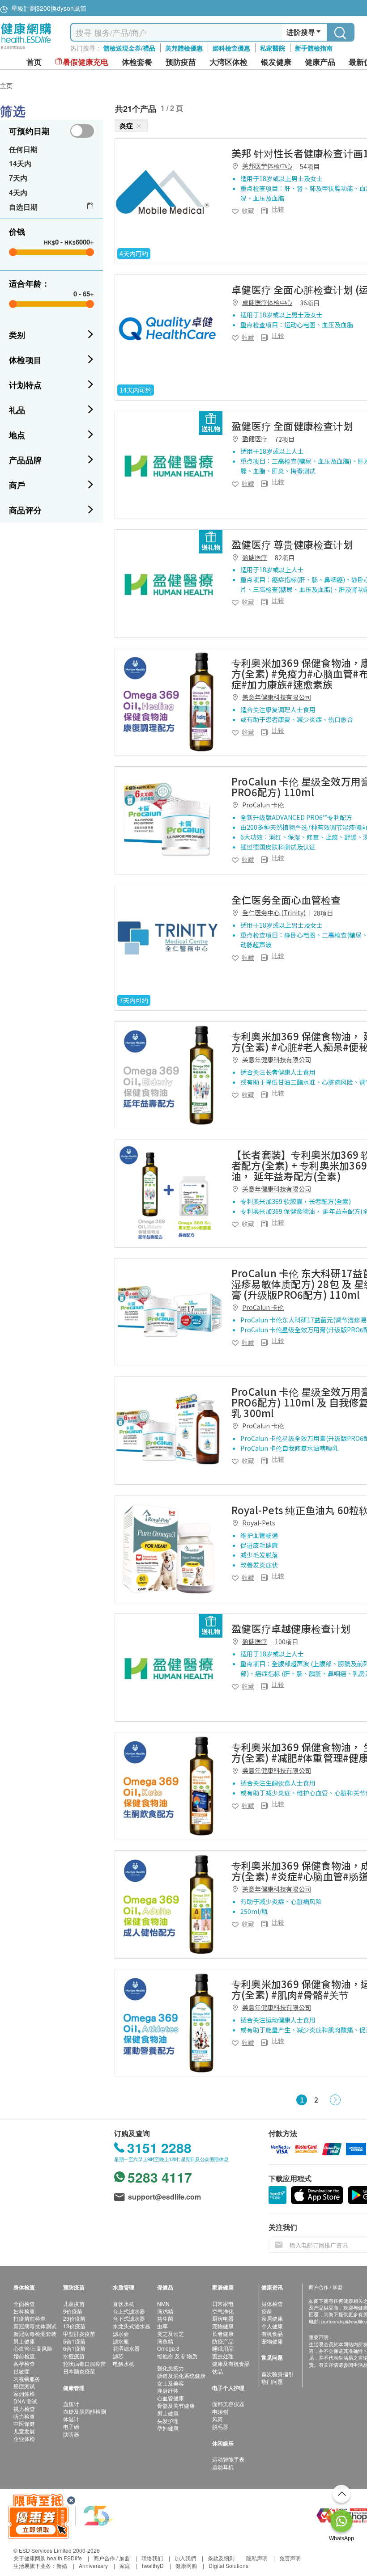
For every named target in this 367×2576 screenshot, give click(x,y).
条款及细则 (221, 2558)
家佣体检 (24, 2393)
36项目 (310, 303)
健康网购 (186, 2565)
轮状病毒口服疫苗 (85, 2363)
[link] (169, 192)
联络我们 (152, 2558)
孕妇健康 (168, 2428)
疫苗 (267, 2311)
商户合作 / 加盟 (112, 2558)
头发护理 (168, 2421)
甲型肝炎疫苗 (79, 2333)
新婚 (62, 2565)
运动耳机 (223, 2467)
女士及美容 (171, 2383)
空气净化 (223, 2311)
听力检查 (24, 2416)
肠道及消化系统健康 (181, 2375)
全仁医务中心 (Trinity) (274, 912)
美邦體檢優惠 (184, 48)
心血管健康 (171, 2398)
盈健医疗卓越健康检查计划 (291, 1628)
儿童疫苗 (74, 2304)
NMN (163, 2304)
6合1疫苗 (74, 2348)
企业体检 (24, 2439)
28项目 (323, 913)
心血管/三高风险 (33, 2348)
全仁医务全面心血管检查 (286, 899)
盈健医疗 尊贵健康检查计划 (292, 544)
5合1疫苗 (74, 2341)
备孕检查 (24, 2363)
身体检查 (272, 2304)
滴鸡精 (165, 2311)
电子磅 (71, 2426)
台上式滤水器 (129, 2311)
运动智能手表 (228, 2459)
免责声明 (290, 2558)
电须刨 (220, 2411)
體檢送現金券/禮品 (129, 48)
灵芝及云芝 (171, 2333)
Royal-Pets (259, 1523)
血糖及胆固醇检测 (85, 2411)
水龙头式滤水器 (132, 2326)
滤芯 (118, 2356)
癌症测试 (24, 2386)
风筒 (218, 2419)
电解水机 (124, 2363)
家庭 (125, 2565)
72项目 (285, 439)
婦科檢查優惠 (231, 48)
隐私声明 (257, 2558)
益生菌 (165, 2318)
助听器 (71, 2434)
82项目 (285, 557)
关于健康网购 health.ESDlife (48, 2558)
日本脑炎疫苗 (79, 2371)
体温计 (71, 2419)
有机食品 (272, 2333)
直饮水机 (124, 2304)
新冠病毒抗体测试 (35, 2326)
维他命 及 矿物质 (177, 2356)
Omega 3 (168, 2348)
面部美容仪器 (228, 2404)
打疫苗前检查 (30, 2318)
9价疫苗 (73, 2311)
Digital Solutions (228, 2565)
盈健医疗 (255, 439)
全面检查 (24, 2304)
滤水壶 (121, 2333)
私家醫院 (273, 48)
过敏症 (21, 2371)
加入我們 (185, 2558)
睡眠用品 (223, 2348)
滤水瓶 (121, 2341)
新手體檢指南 (314, 48)
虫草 (162, 2326)
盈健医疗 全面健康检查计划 (292, 426)
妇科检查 (24, 2311)
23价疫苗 (74, 2318)
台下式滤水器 (129, 2318)
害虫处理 (223, 2356)
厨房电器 (223, 2318)
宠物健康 (223, 2326)
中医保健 (24, 2423)
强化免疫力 (171, 2368)
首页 (34, 62)
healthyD (153, 2565)
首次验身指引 (277, 2374)
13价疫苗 (74, 2326)
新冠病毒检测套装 (35, 2333)
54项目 (310, 166)
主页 (6, 85)
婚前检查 (24, 2356)
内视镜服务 (27, 2379)
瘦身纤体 (168, 2390)
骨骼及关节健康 (176, 2405)
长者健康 (223, 2333)
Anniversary (93, 2565)
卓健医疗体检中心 (267, 302)
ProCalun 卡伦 (263, 805)
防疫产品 (223, 2341)
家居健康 (272, 2318)
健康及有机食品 (231, 2363)
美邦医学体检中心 (267, 166)
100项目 (286, 1642)
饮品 (218, 2371)
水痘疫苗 (74, 2356)
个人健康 (272, 2326)
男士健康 (24, 2341)
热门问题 (272, 2381)
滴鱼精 (165, 2341)
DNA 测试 (25, 2401)
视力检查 (24, 2409)
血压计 (71, 2404)
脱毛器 (220, 2426)
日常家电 (223, 2304)
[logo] (26, 49)
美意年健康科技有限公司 (277, 697)
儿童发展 (24, 2431)
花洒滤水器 (126, 2348)
